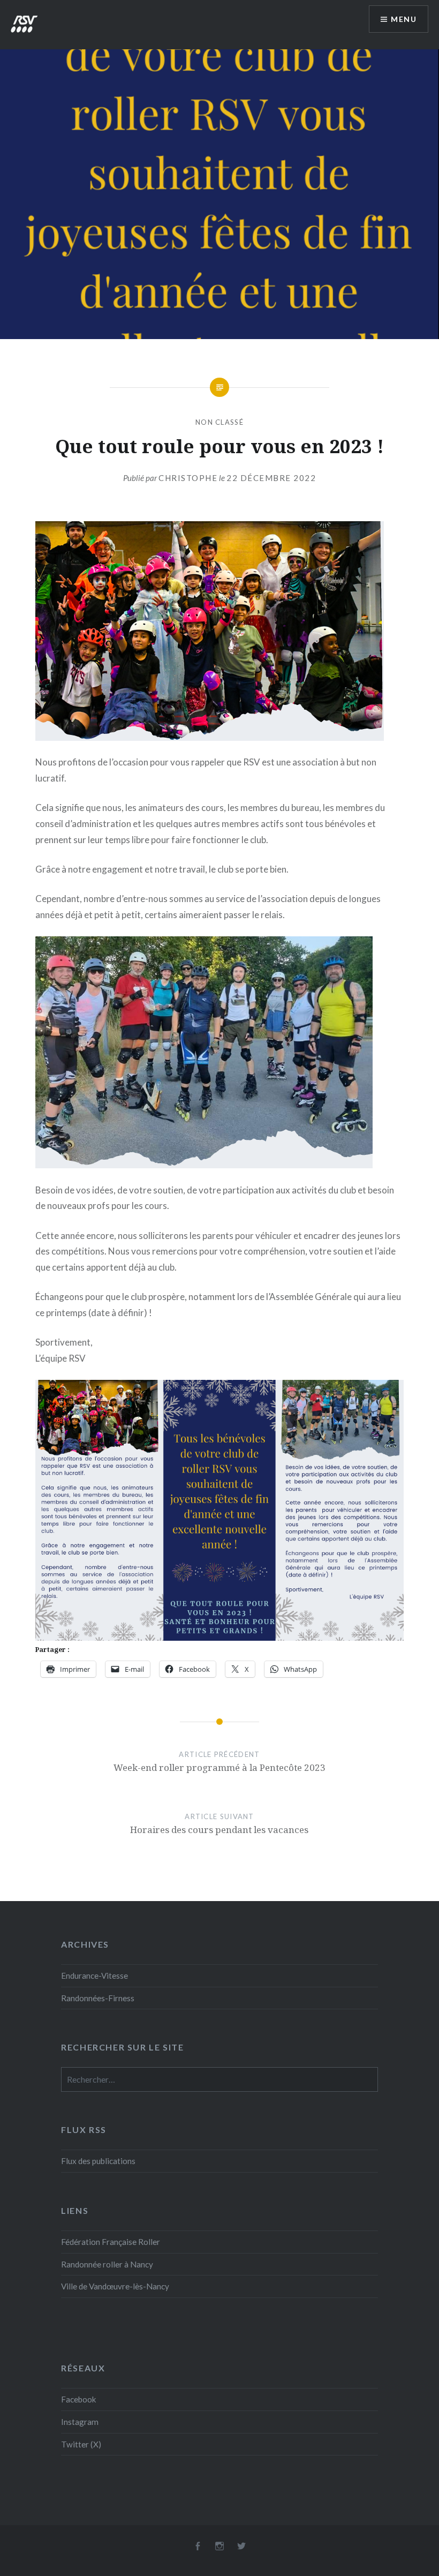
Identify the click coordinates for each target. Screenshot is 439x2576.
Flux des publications (98, 2161)
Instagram (80, 2422)
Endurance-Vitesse (94, 1976)
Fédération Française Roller (111, 2242)
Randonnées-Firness (98, 1998)
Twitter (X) (81, 2444)
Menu (404, 19)
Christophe (188, 478)
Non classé (219, 422)
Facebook (79, 2399)
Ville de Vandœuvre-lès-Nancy (115, 2286)
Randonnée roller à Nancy (107, 2264)
